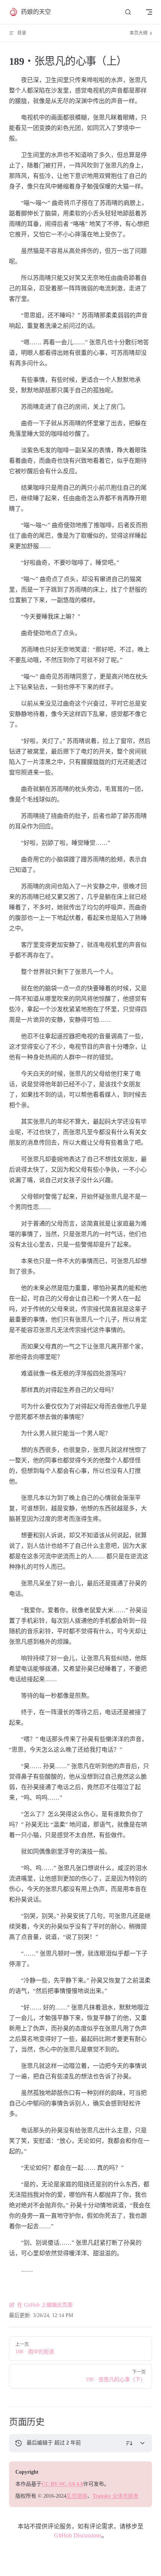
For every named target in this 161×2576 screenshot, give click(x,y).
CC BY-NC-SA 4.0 (62, 2484)
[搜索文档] (128, 12)
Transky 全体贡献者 (116, 2496)
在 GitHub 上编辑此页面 (45, 2305)
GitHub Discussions (78, 2535)
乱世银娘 (77, 2496)
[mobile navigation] (149, 12)
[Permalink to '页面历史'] (3, 2422)
